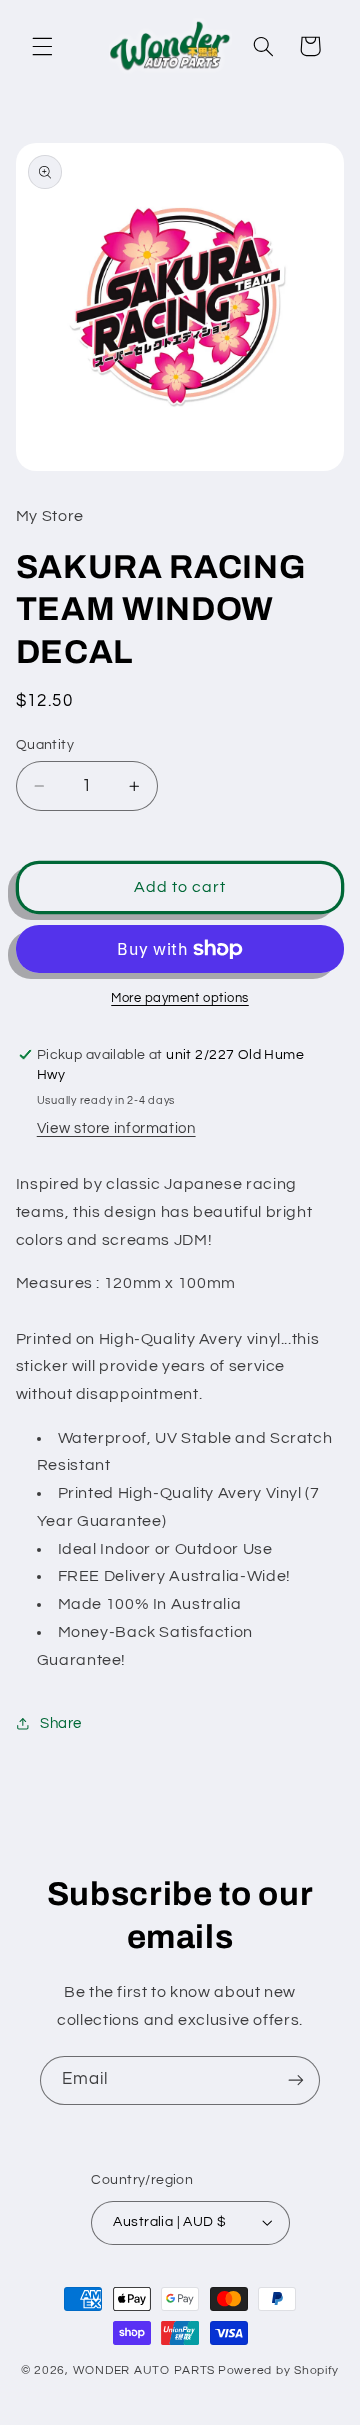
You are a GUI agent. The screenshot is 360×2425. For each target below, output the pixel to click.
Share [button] (61, 1723)
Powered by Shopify (278, 2370)
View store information (116, 1128)
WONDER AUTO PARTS (144, 2370)
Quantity (45, 745)
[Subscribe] (296, 2080)
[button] (42, 46)
